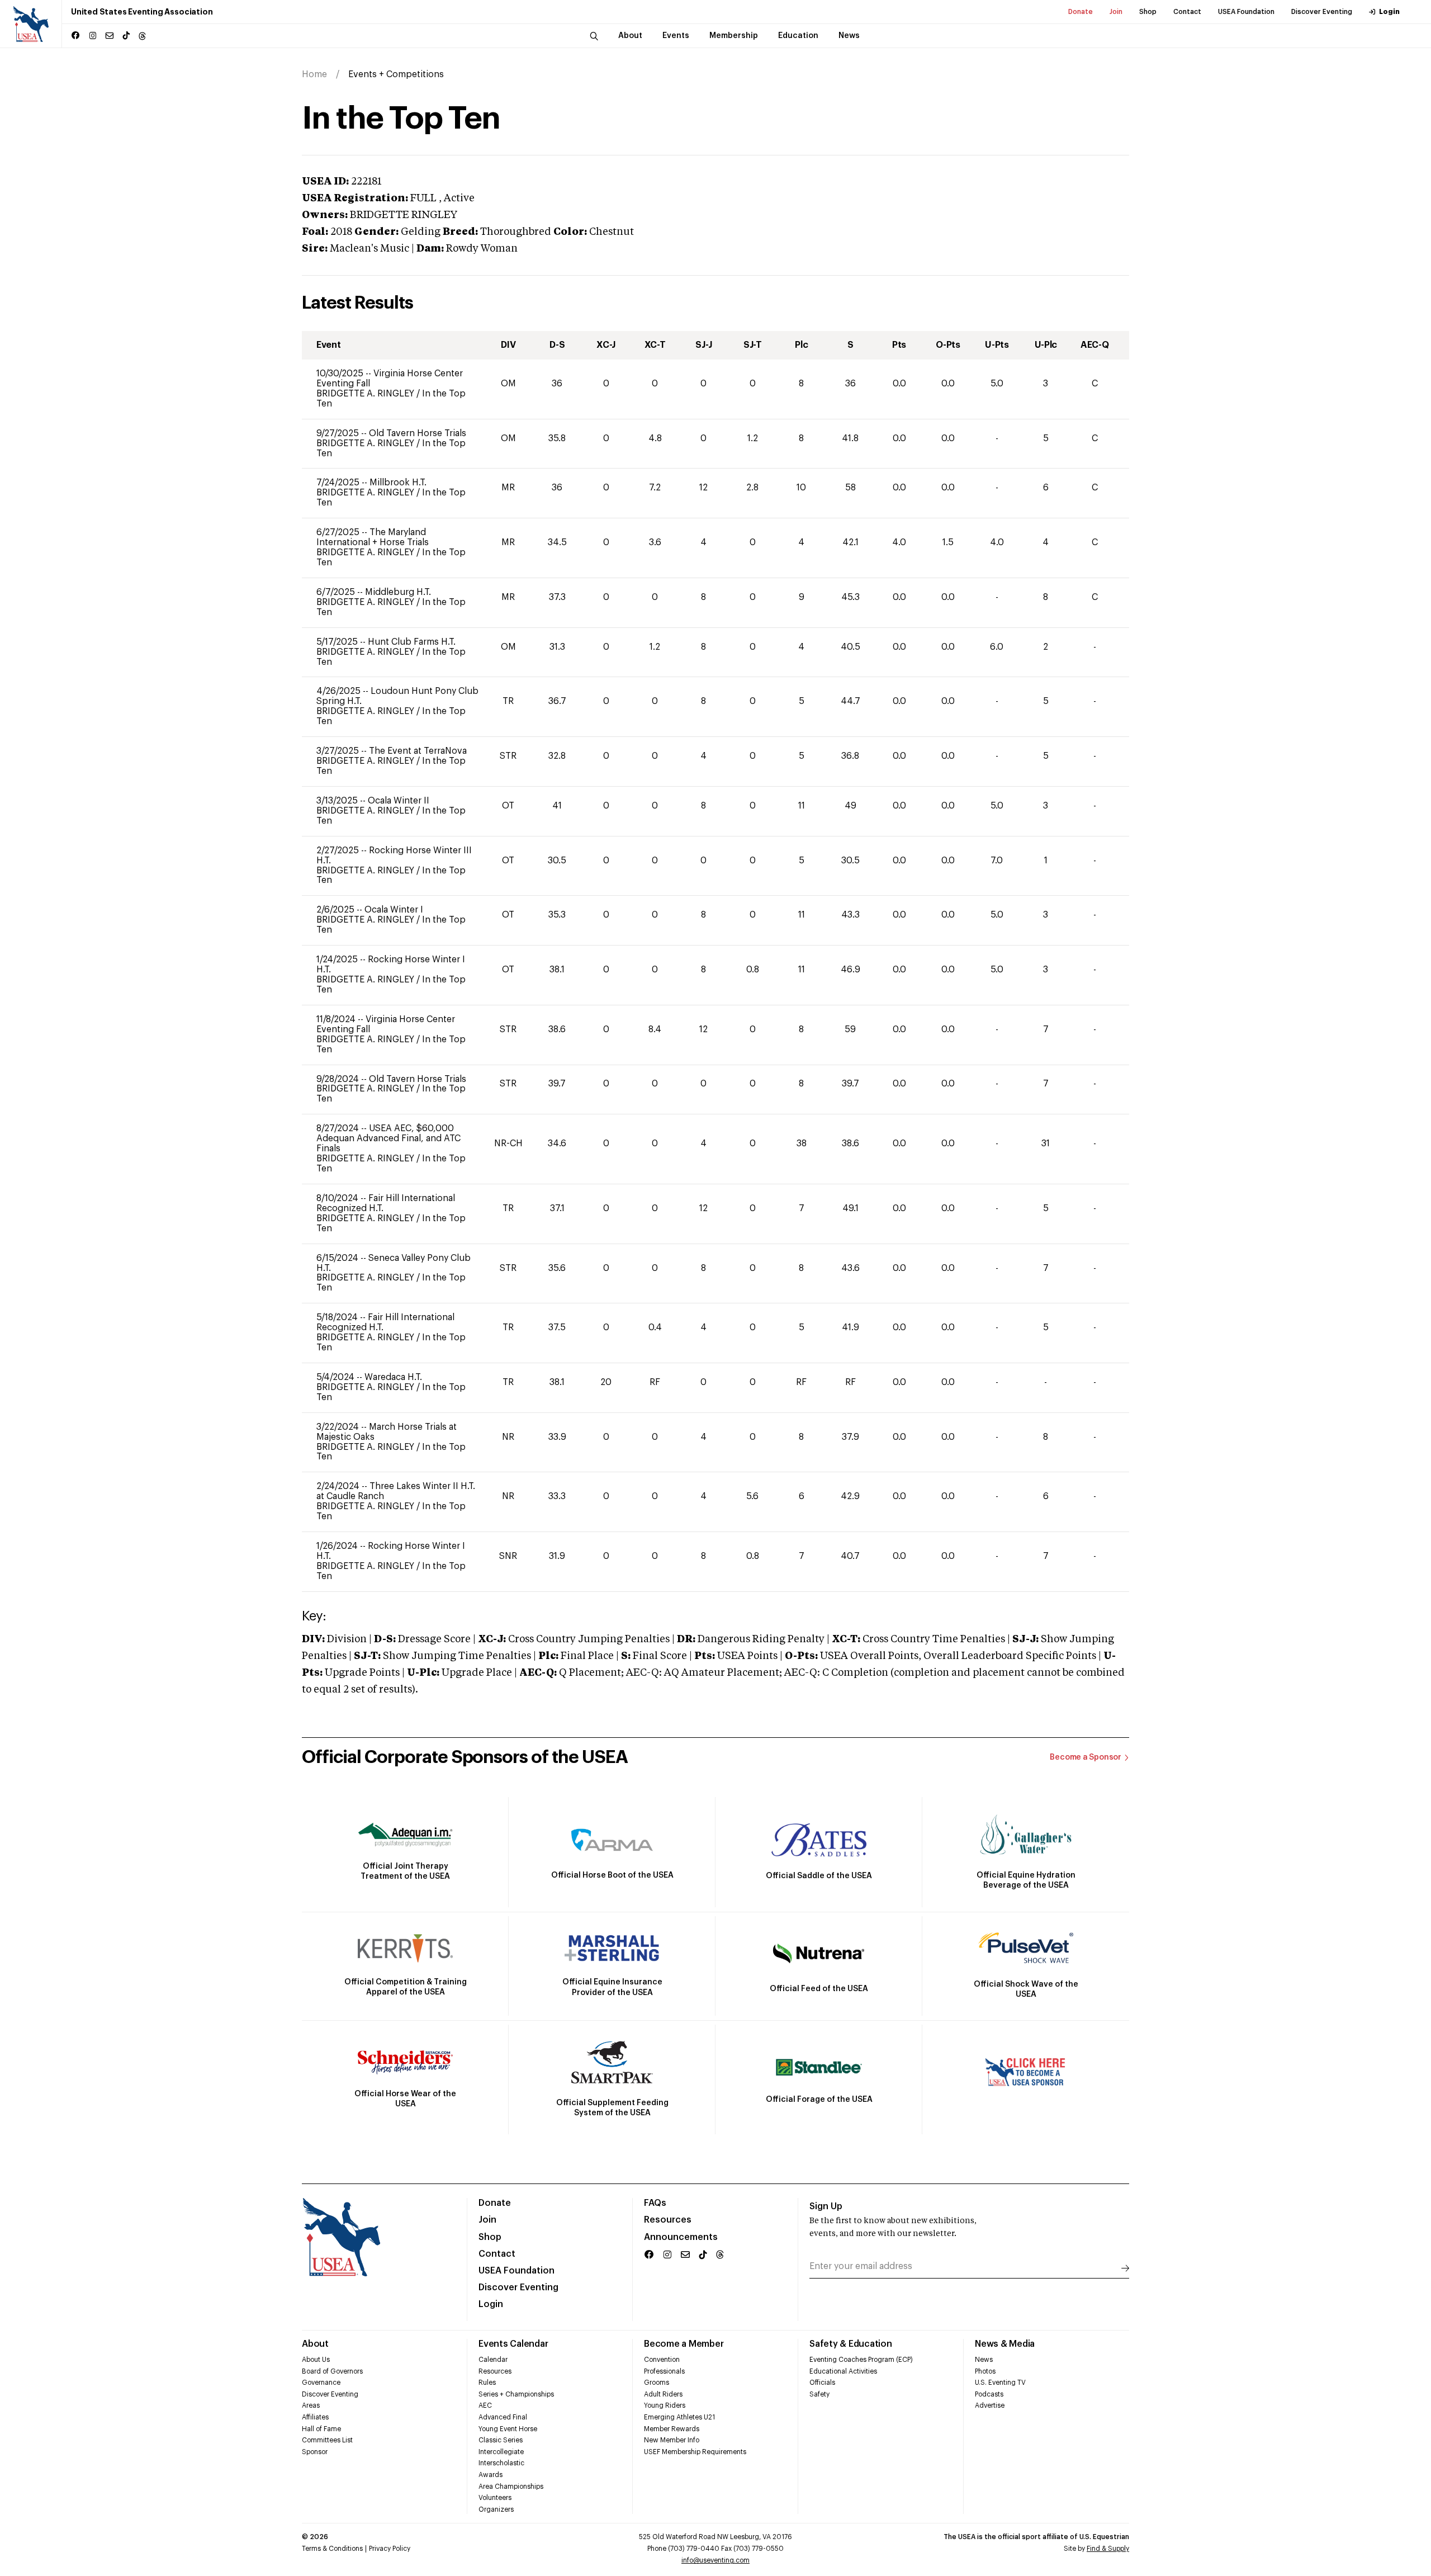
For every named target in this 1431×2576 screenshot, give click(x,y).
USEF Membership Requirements (695, 2452)
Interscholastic (501, 2463)
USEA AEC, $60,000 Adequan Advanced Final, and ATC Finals (388, 1138)
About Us (316, 2360)
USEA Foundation (1246, 12)
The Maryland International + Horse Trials (373, 537)
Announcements (681, 2237)
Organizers (496, 2509)
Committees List (327, 2440)
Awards (491, 2475)
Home (314, 74)
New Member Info (672, 2440)
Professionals (664, 2371)
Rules (487, 2383)
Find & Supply (1108, 2549)
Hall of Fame (321, 2429)
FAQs (655, 2203)
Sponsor (315, 2452)
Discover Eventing (1322, 12)
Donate (1081, 12)
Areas (311, 2405)
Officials (822, 2383)
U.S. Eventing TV (1000, 2383)
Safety (819, 2394)
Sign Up (826, 2206)
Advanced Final (503, 2417)
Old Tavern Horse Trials (418, 433)
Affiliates (315, 2417)
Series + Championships (516, 2394)
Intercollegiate (501, 2452)
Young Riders (665, 2405)
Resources (668, 2220)
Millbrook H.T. (398, 483)
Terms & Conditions (332, 2549)
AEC (485, 2405)
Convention (662, 2360)
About (315, 2344)
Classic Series (501, 2440)
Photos (985, 2371)
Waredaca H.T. (393, 1377)
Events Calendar (513, 2344)
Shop (1148, 12)
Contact (1187, 12)
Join (1116, 12)
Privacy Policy (390, 2549)
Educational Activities (843, 2371)
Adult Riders (663, 2394)
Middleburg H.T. (398, 592)
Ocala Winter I (394, 910)
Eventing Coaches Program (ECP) (861, 2360)
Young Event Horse (508, 2429)
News (984, 2360)
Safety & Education (851, 2344)
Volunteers (495, 2498)
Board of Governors (332, 2371)
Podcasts (989, 2394)
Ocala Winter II (399, 801)
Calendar (493, 2360)
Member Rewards (672, 2429)
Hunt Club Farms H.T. (412, 642)
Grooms (657, 2383)
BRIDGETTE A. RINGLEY (366, 394)
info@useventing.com (715, 2560)
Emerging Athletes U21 (679, 2417)
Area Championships (511, 2487)
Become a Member (684, 2344)
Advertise (990, 2405)
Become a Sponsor (1086, 1757)
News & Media (1005, 2344)
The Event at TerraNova (418, 751)
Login (1389, 12)
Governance (321, 2383)
